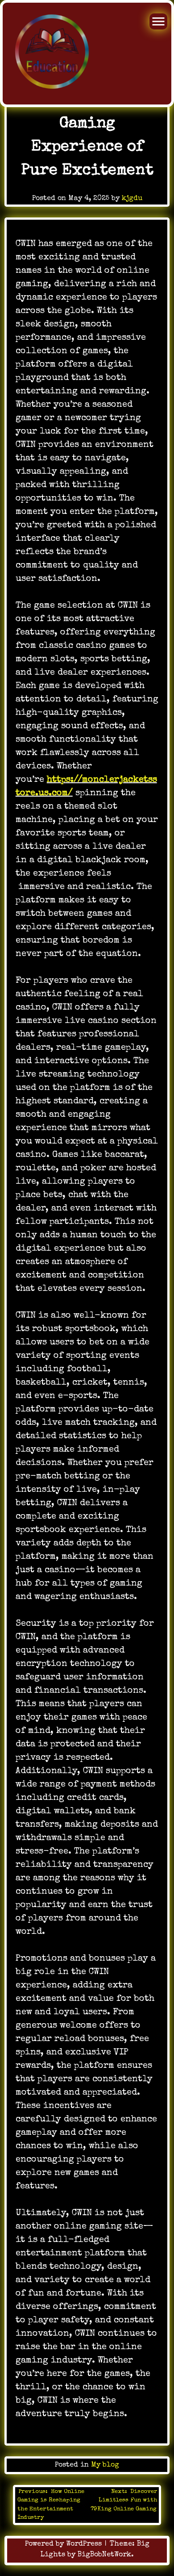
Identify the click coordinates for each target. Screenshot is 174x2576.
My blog (105, 2465)
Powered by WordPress (64, 2544)
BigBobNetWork (104, 2555)
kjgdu (132, 199)
